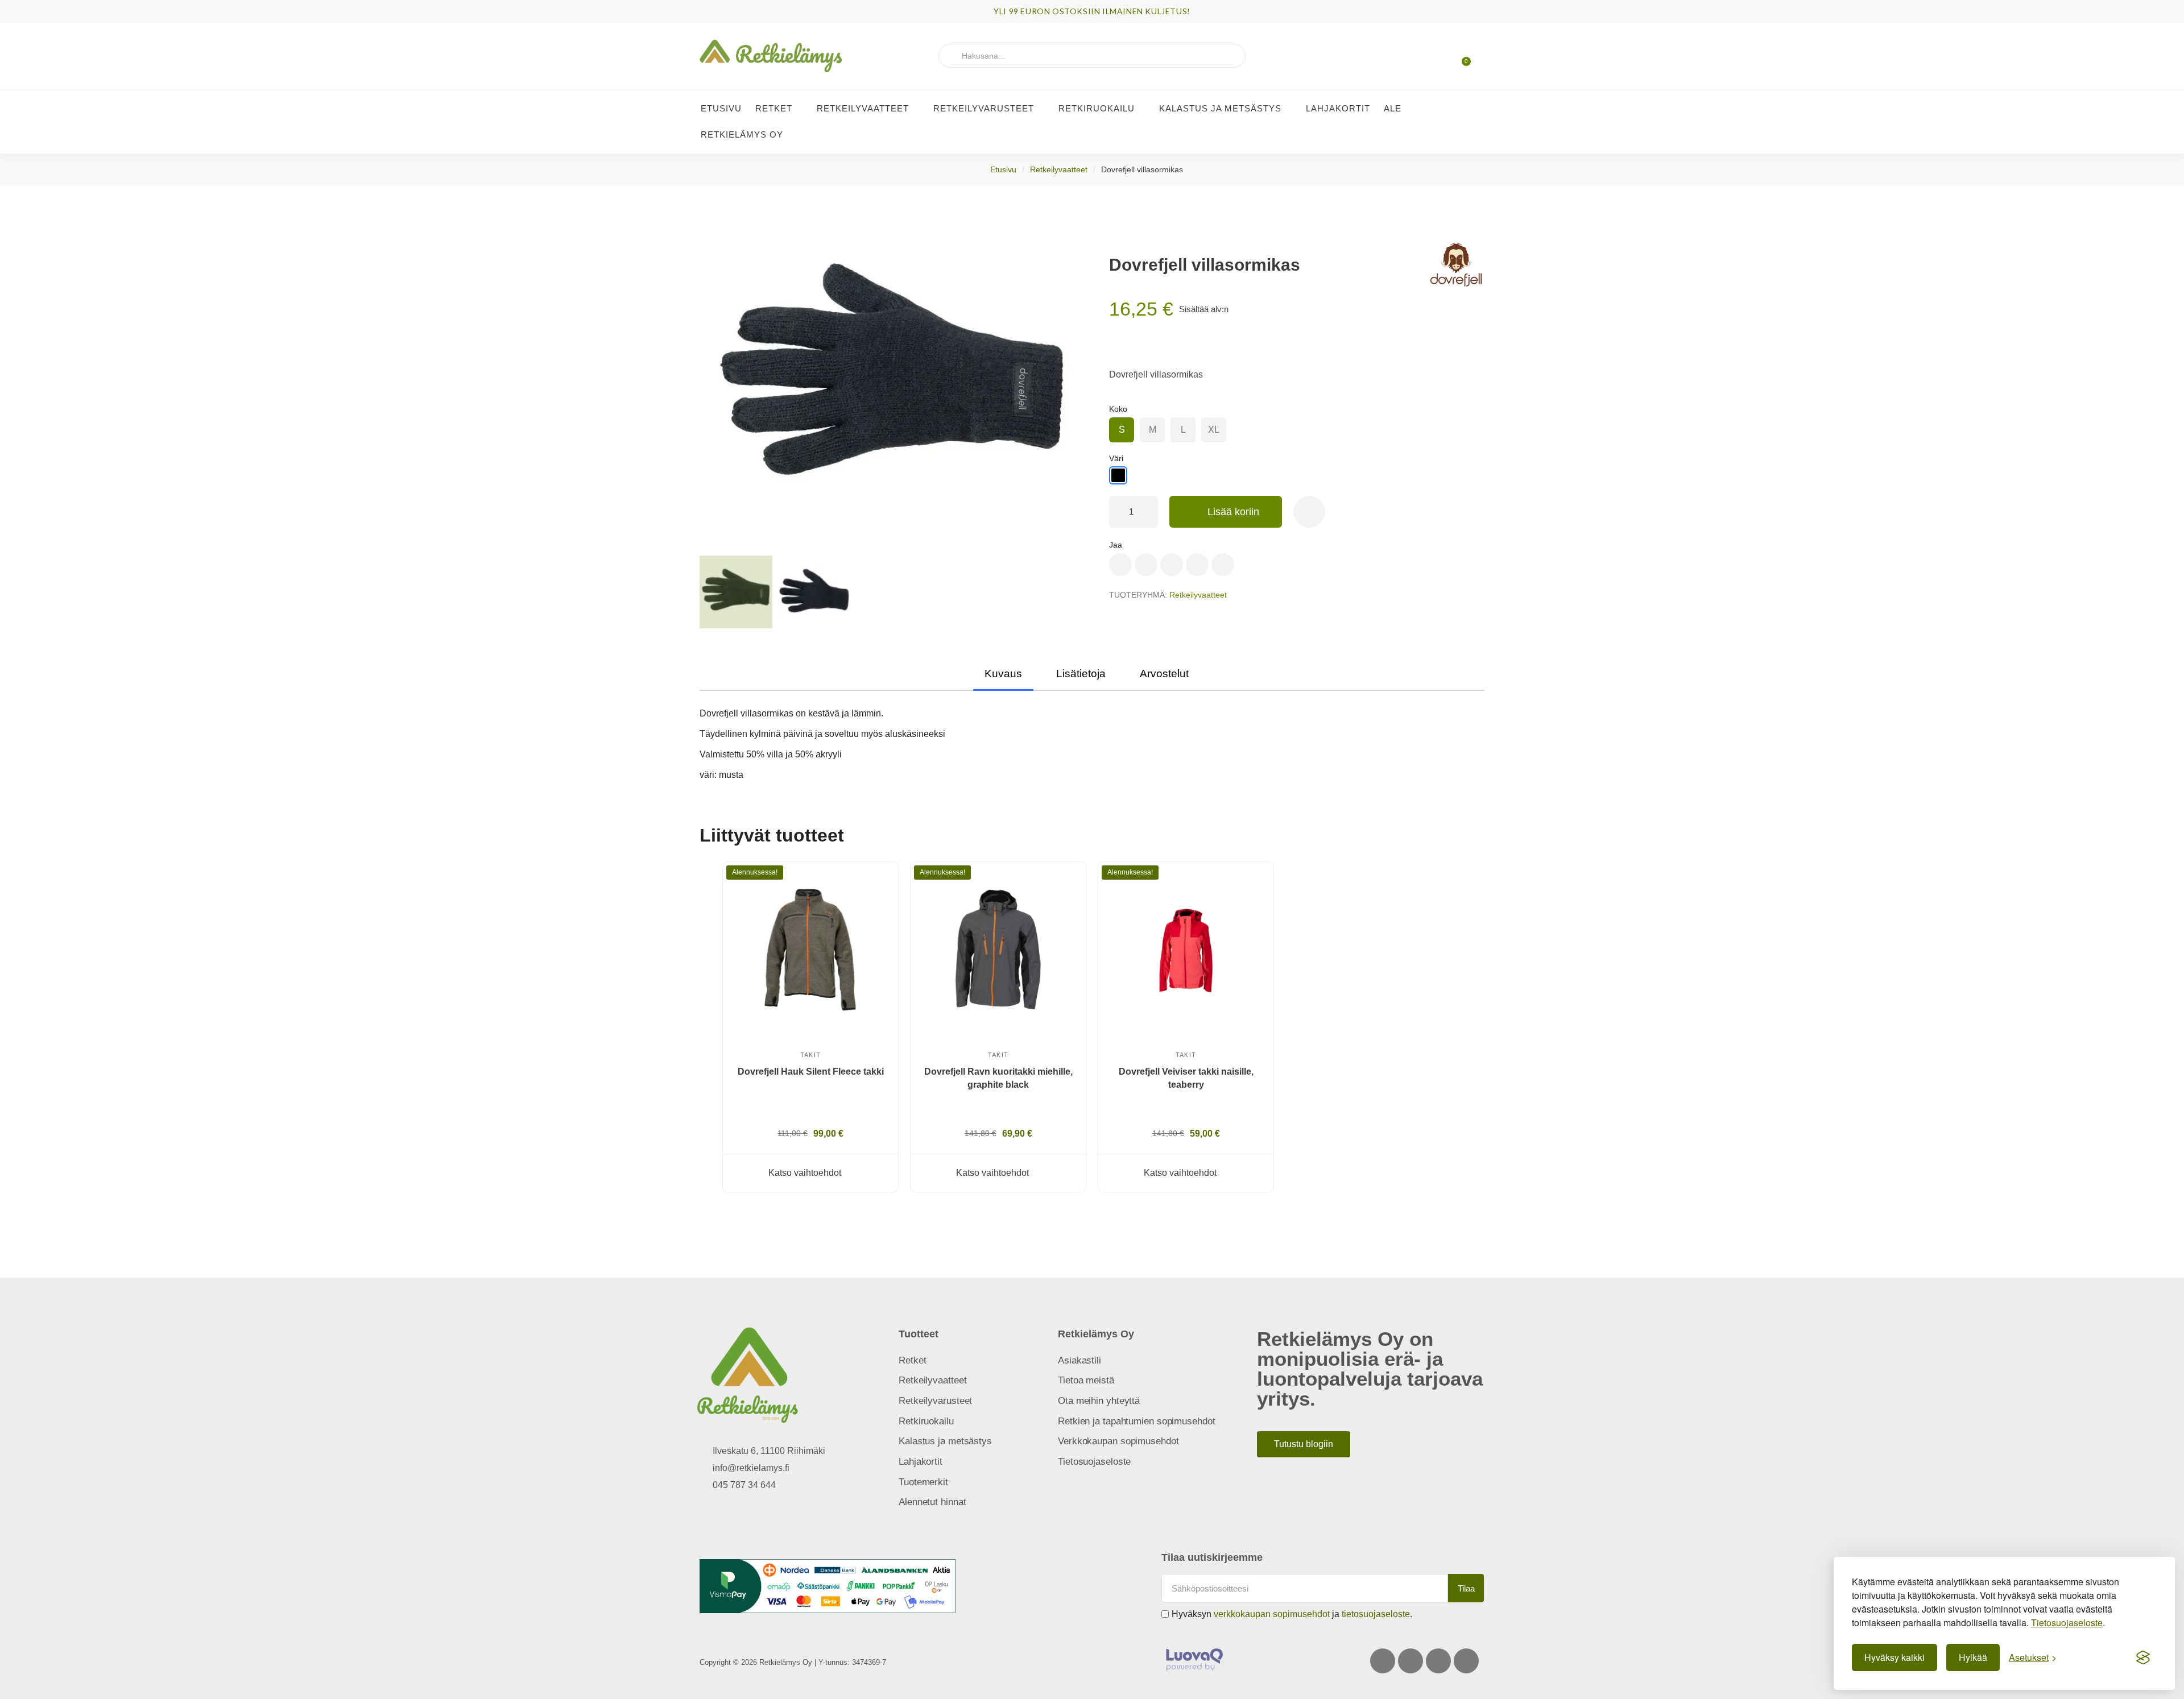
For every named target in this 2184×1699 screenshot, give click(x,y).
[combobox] (1092, 56)
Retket (774, 108)
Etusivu (721, 108)
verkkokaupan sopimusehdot (1272, 1614)
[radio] (1122, 430)
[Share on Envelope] (1223, 565)
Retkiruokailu (1097, 108)
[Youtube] (1438, 1661)
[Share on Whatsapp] (1197, 565)
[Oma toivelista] (1442, 57)
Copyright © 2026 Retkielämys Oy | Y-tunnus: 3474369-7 (793, 1662)
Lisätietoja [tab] (1081, 674)
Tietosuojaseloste (2067, 1623)
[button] (1461, 56)
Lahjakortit (1338, 108)
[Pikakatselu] (876, 915)
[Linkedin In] (1466, 1661)
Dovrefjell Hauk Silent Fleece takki (811, 1072)
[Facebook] (1383, 1661)
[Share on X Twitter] (1172, 565)
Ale (1393, 108)
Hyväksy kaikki (1895, 1657)
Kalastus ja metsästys (1220, 108)
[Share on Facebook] (1120, 565)
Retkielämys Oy (742, 134)
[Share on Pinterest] (1146, 565)
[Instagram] (1410, 1661)
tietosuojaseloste (1376, 1614)
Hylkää (1973, 1657)
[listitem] (998, 1033)
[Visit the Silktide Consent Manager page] (2143, 1657)
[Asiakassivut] (1422, 57)
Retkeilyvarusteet (984, 108)
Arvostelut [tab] (1164, 674)
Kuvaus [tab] (1003, 674)
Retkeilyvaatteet (863, 108)
